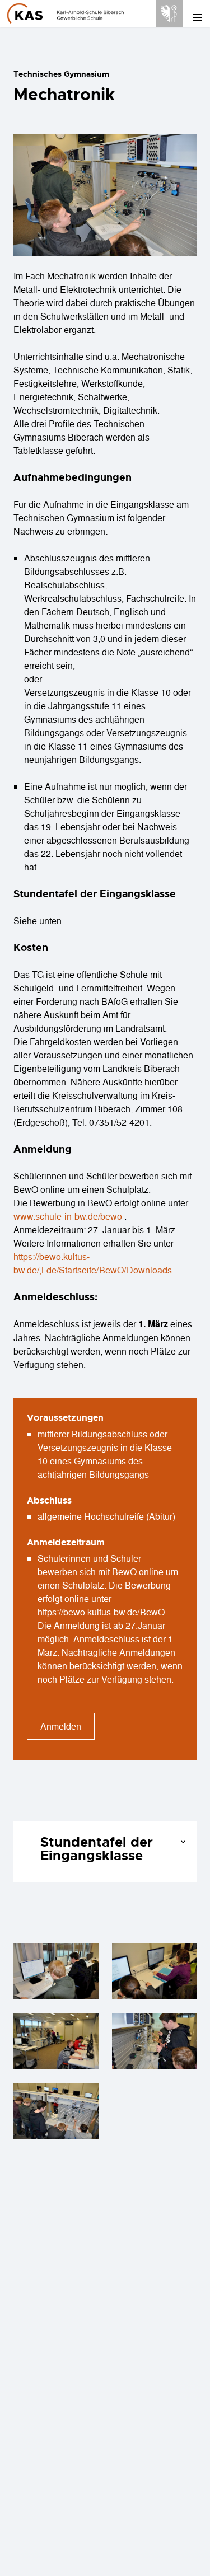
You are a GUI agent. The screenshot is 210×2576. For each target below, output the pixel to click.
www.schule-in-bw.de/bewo (68, 1216)
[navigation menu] (197, 17)
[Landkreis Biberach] (170, 12)
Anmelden (61, 1726)
